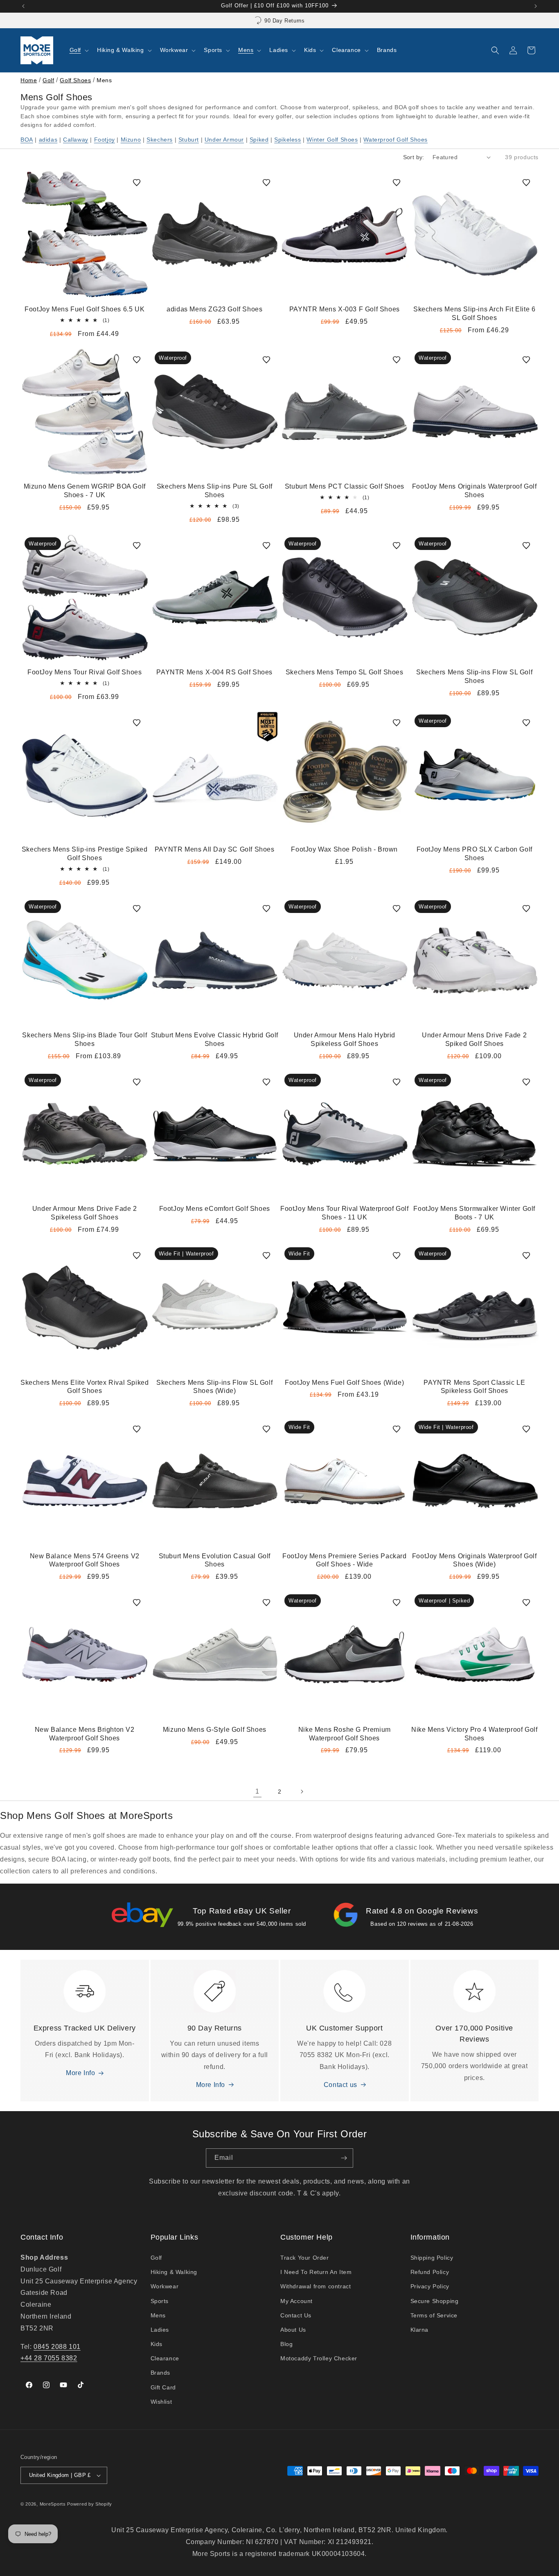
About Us (293, 2330)
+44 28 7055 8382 (49, 2358)
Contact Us (296, 2315)
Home (29, 80)
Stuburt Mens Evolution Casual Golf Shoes (215, 1560)
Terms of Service (434, 2315)
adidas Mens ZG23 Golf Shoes (214, 309)
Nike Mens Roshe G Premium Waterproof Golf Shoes (345, 1734)
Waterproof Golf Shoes (396, 140)
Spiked (259, 140)
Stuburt (189, 140)
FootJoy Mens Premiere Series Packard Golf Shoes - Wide (345, 1560)
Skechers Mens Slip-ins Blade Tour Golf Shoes (85, 1039)
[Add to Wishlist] (137, 183)
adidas (48, 140)
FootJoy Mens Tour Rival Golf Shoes (85, 672)
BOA (27, 140)
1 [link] (257, 1791)
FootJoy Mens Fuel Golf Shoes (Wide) (344, 1382)
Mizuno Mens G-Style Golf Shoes (215, 1730)
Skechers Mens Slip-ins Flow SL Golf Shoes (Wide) (214, 1386)
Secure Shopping (435, 2301)
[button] (78, 50)
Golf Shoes (75, 80)
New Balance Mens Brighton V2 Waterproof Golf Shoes (85, 1734)
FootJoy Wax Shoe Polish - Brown (344, 849)
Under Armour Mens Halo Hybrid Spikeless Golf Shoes (345, 1039)
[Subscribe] (344, 2158)
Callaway (76, 140)
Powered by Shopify (90, 2504)
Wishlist (161, 2402)
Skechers (160, 140)
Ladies (160, 2330)
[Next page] (302, 1792)
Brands (161, 2373)
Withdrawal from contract (316, 2286)
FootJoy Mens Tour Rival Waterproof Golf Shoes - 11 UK (344, 1213)
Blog (286, 2344)
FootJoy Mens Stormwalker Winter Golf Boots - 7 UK (474, 1213)
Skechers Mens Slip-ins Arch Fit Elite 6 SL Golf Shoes (474, 313)
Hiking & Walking (174, 2272)
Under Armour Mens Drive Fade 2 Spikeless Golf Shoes (85, 1213)
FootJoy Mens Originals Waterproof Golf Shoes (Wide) (474, 1560)
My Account (296, 2301)
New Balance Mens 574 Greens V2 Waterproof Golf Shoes (85, 1560)
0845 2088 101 (57, 2347)
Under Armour (224, 140)
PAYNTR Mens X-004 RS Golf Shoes (214, 672)
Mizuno (131, 140)
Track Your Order (305, 2258)
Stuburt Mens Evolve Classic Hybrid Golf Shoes (215, 1039)
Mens (158, 2315)
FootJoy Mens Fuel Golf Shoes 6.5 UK (85, 309)
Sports (160, 2301)
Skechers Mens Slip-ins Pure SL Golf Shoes (215, 491)
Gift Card (163, 2387)
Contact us (340, 2085)
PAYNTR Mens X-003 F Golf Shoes (345, 309)
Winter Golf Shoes (332, 140)
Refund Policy (430, 2272)
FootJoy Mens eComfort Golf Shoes (215, 1209)
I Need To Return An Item (316, 2272)
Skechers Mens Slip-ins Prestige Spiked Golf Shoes (85, 854)
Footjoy (105, 140)
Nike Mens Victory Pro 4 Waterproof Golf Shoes (474, 1734)
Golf (48, 80)
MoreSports (53, 2504)
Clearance (165, 2358)
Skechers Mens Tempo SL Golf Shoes (345, 672)
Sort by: (414, 157)
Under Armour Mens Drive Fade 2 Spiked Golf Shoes (474, 1039)
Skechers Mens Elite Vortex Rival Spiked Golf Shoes (85, 1386)
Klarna (420, 2330)
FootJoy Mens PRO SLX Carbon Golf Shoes (474, 854)
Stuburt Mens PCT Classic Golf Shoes (345, 486)
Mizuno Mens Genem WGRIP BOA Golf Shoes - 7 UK (85, 491)
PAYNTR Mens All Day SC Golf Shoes (215, 849)
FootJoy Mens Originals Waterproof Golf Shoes (474, 491)
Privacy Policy (430, 2286)
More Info (80, 2073)
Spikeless (287, 140)
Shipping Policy (432, 2258)
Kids (157, 2344)
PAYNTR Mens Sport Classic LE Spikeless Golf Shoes (474, 1386)
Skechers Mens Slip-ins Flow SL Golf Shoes (474, 676)
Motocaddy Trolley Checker (319, 2358)
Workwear (165, 2286)
